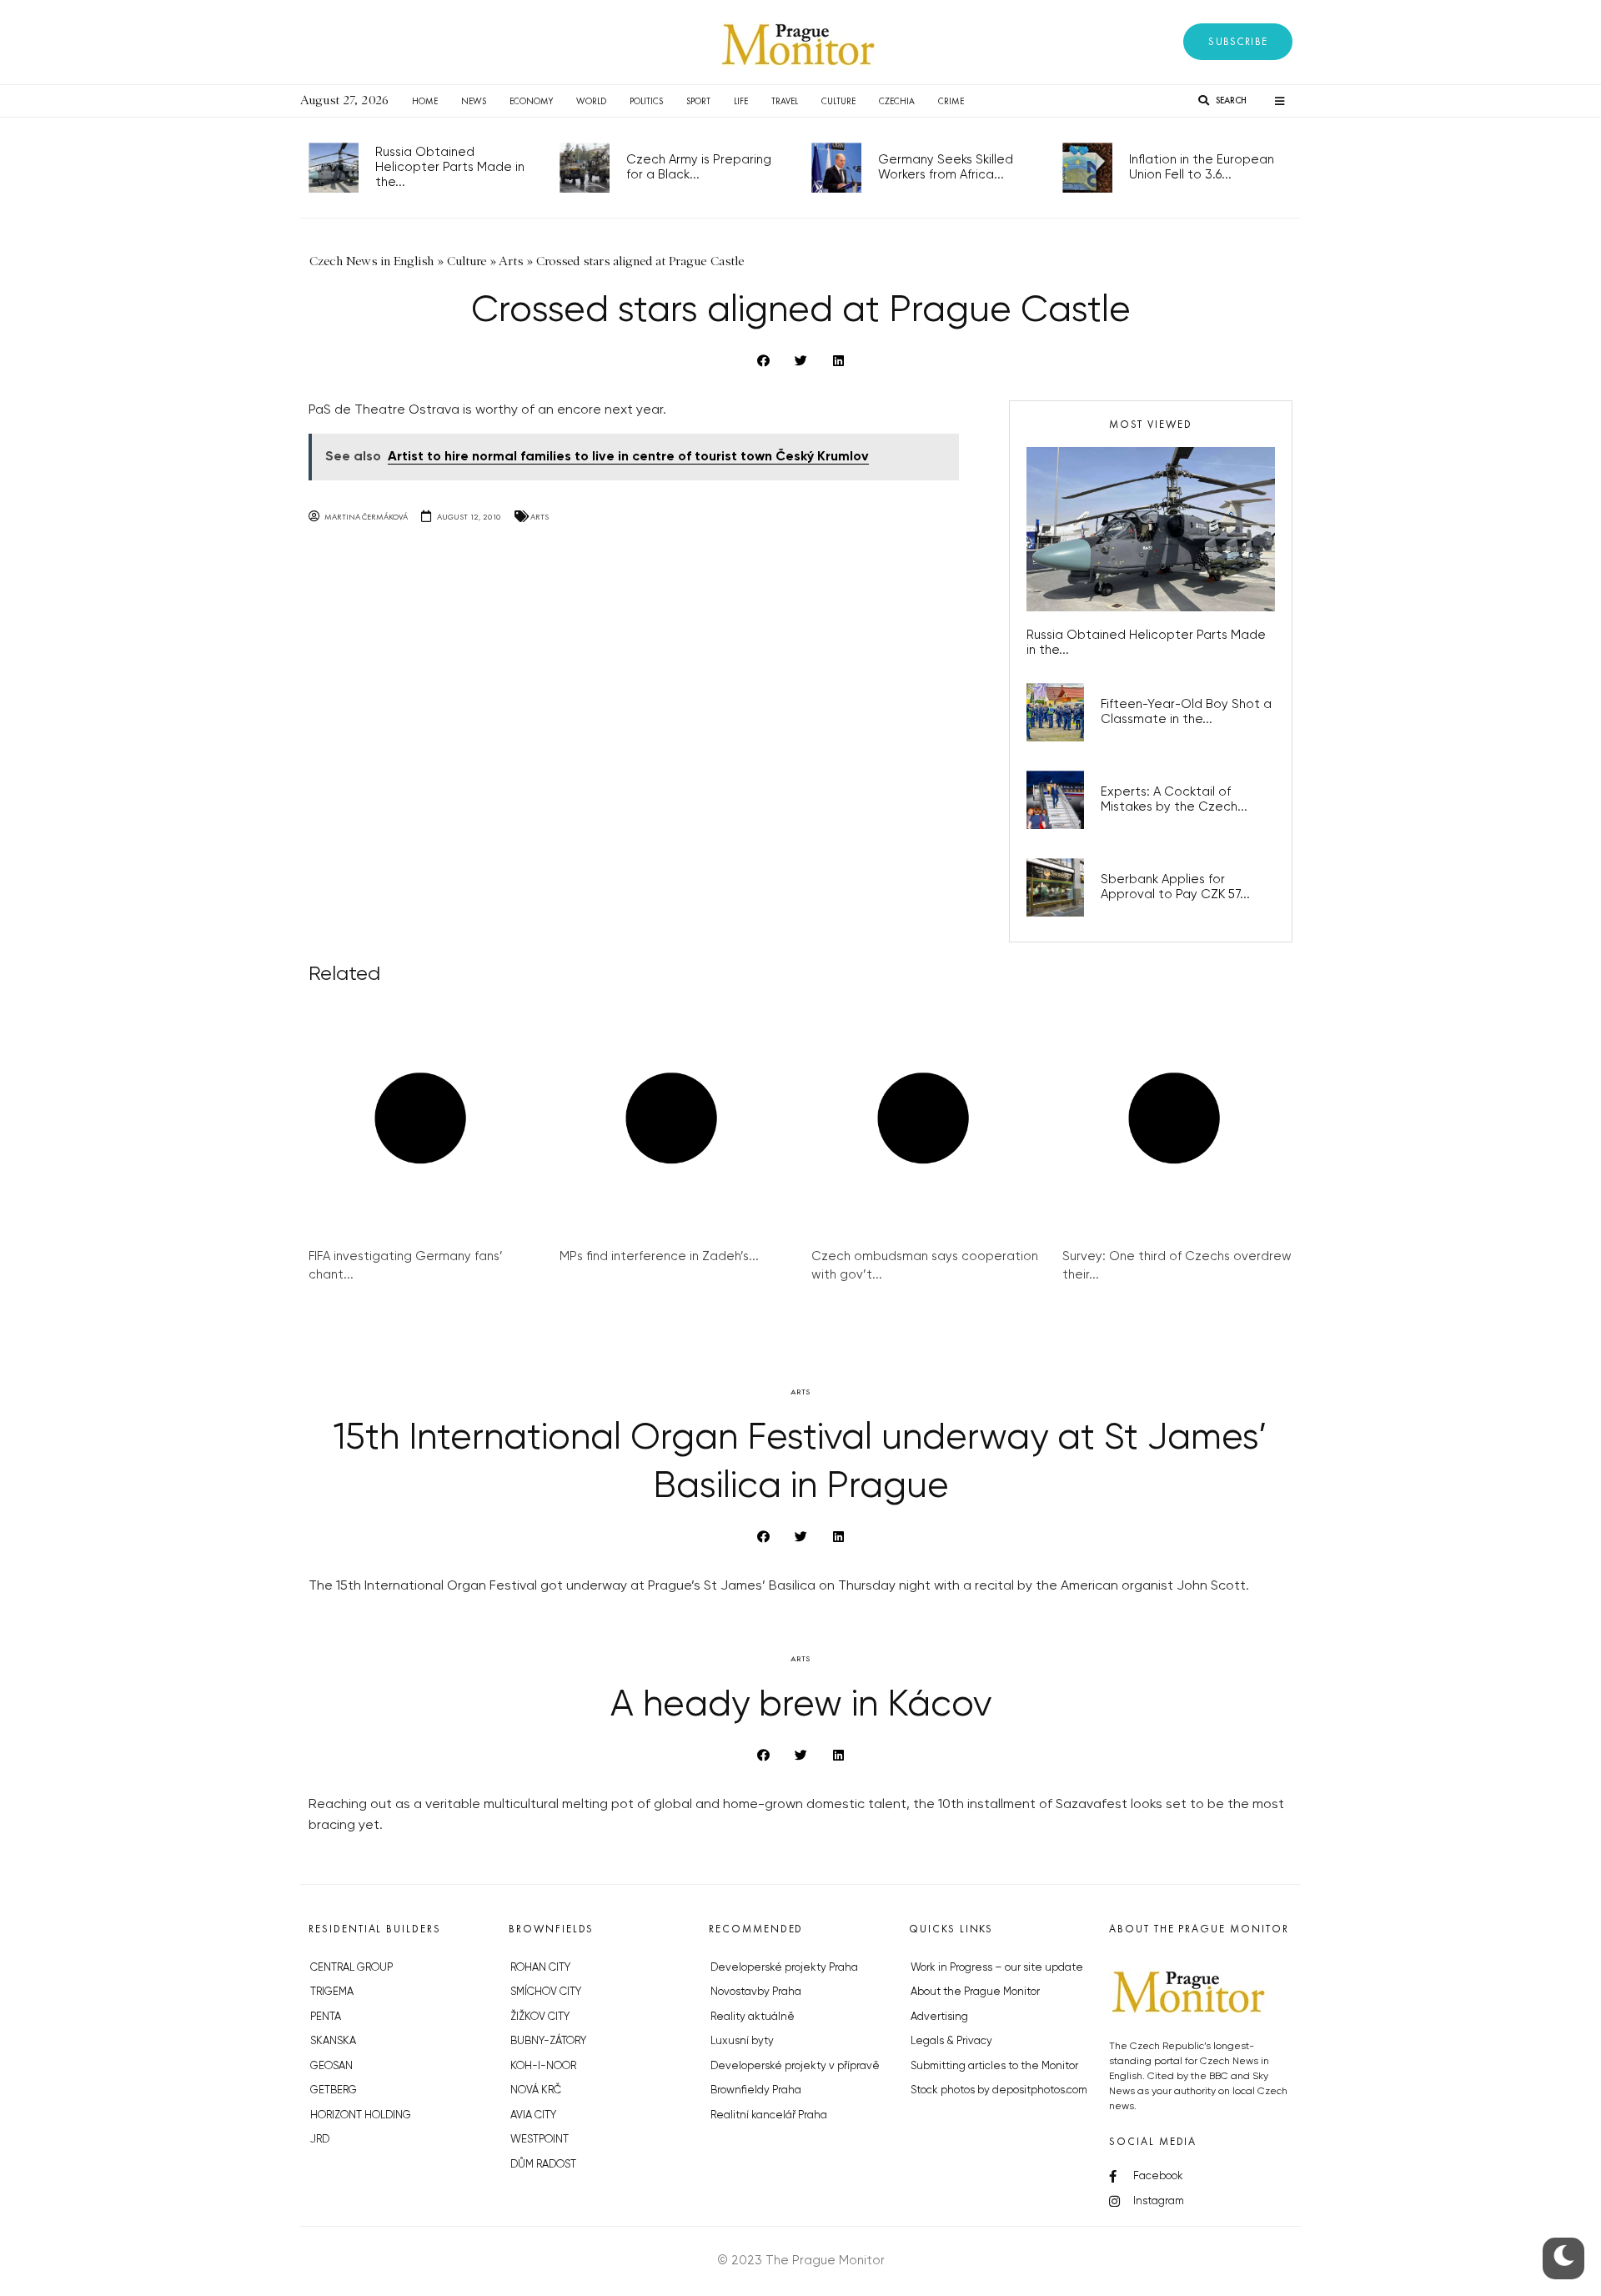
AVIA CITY (533, 2115)
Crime (951, 101)
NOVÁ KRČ (536, 2090)
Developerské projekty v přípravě (795, 2066)
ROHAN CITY (540, 1968)
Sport (698, 101)
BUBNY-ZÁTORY (548, 2041)
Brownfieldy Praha (756, 2090)
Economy (531, 101)
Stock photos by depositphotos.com (999, 2090)
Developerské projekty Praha (784, 1968)
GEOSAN (331, 2066)
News (474, 101)
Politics (646, 101)
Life (741, 101)
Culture (838, 101)
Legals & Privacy (951, 2041)
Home (425, 101)
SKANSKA (333, 2041)
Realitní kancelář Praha (769, 2115)
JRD (320, 2140)
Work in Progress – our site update (997, 1968)
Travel (785, 101)
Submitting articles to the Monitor (994, 2066)
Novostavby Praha (756, 1992)
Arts (540, 517)
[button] (1238, 42)
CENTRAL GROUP (351, 1968)
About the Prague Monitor (975, 1992)
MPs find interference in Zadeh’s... (659, 1256)
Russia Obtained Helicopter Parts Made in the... (450, 167)
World (591, 101)
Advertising (939, 2017)
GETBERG (334, 2090)
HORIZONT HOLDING (361, 2115)
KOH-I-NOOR (543, 2066)
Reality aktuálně (753, 2017)
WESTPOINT (540, 2140)
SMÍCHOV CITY (546, 1992)
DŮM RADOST (543, 2165)
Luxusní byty (742, 2041)
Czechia (897, 101)
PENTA (326, 2017)
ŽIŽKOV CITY (540, 2017)
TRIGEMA (332, 1992)
